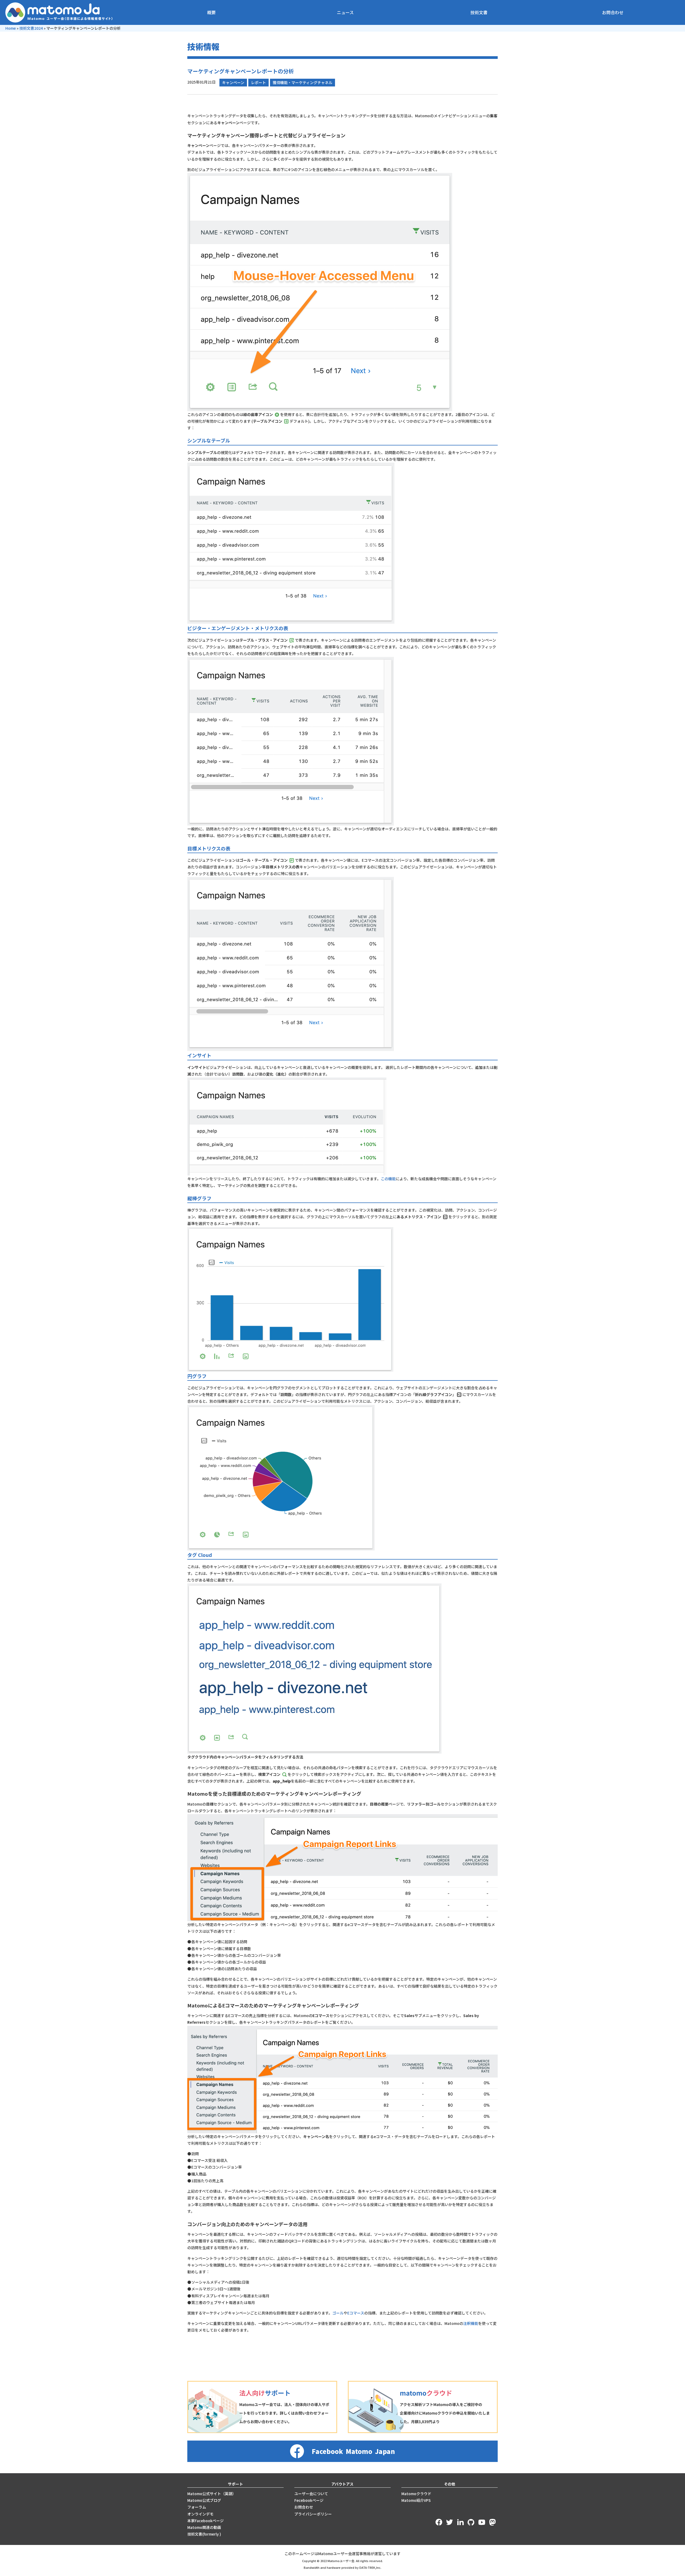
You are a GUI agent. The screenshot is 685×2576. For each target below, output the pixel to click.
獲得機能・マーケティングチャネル (302, 82)
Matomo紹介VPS (416, 2500)
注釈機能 (471, 2323)
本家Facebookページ (205, 2521)
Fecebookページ (309, 2500)
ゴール (338, 2313)
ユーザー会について (311, 2494)
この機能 (388, 1179)
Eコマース (356, 2313)
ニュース (345, 12)
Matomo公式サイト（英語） (212, 2494)
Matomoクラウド (416, 2494)
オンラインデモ (200, 2514)
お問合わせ (613, 12)
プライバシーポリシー (313, 2514)
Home (11, 28)
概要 (211, 12)
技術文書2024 (31, 28)
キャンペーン (233, 82)
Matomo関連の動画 (204, 2527)
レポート (258, 82)
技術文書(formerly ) (204, 2534)
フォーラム (197, 2507)
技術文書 (479, 12)
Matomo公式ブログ (204, 2500)
